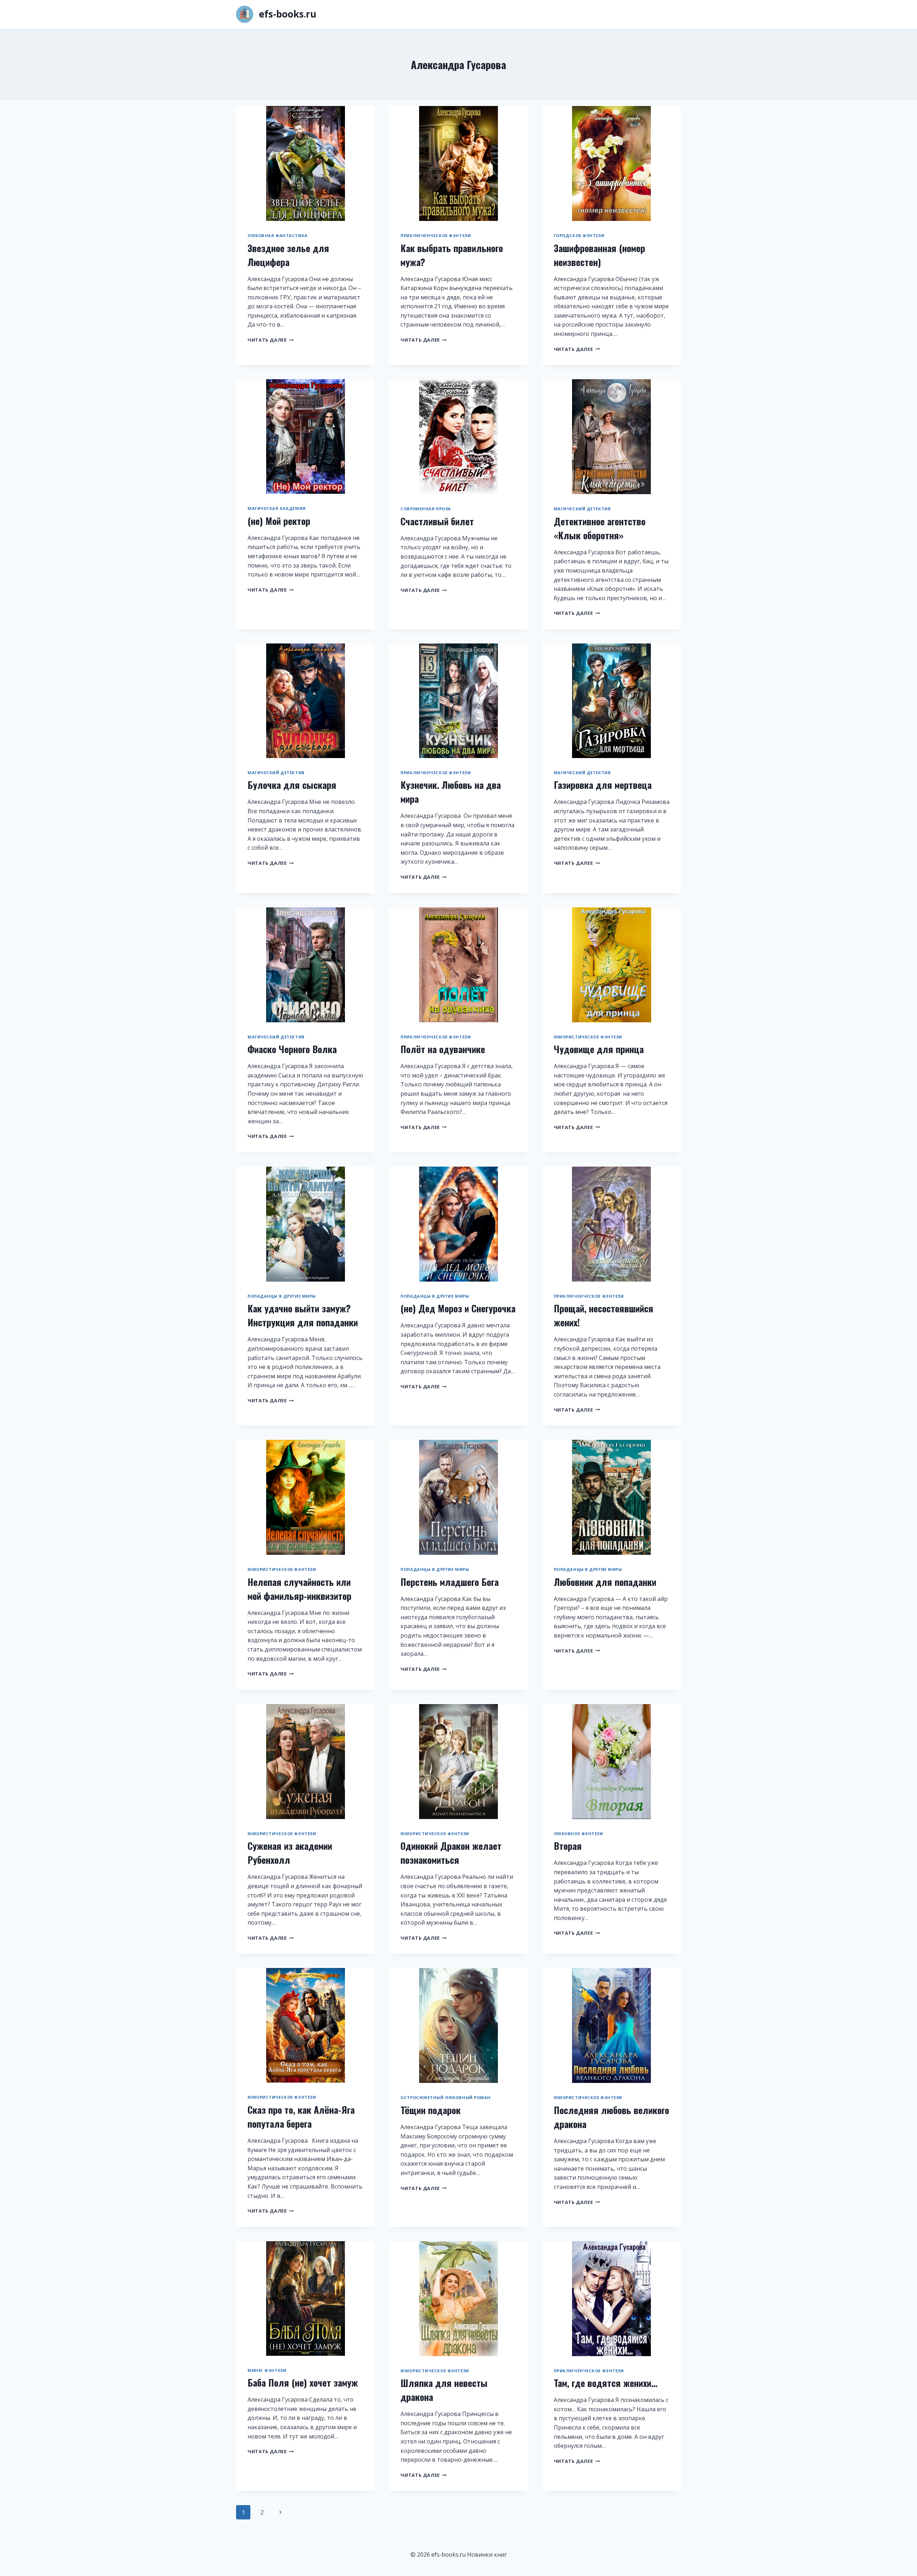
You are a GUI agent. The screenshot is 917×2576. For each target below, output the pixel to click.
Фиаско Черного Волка (292, 1049)
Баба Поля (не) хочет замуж (303, 2382)
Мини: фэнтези (267, 2370)
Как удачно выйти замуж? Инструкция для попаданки (303, 1315)
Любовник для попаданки (605, 1582)
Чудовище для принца (599, 1049)
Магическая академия (277, 508)
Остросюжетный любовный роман (446, 2097)
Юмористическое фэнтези (588, 1037)
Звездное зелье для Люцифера (288, 255)
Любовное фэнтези (578, 1834)
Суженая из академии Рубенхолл (290, 1853)
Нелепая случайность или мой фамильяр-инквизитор (299, 1589)
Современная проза (426, 509)
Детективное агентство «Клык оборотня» (600, 528)
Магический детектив (582, 509)
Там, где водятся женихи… (606, 2383)
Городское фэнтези (579, 235)
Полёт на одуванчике (443, 1049)
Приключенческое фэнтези (436, 235)
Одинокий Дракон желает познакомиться (451, 1853)
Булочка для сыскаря (292, 785)
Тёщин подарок (431, 2110)
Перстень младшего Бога (450, 1582)
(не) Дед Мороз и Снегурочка (458, 1308)
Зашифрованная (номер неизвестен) (599, 255)
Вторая (568, 1846)
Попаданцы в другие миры (282, 1296)
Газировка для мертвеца (603, 785)
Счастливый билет (437, 521)
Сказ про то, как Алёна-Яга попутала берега (301, 2117)
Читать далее (271, 340)
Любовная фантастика (278, 235)
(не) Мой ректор (279, 521)
